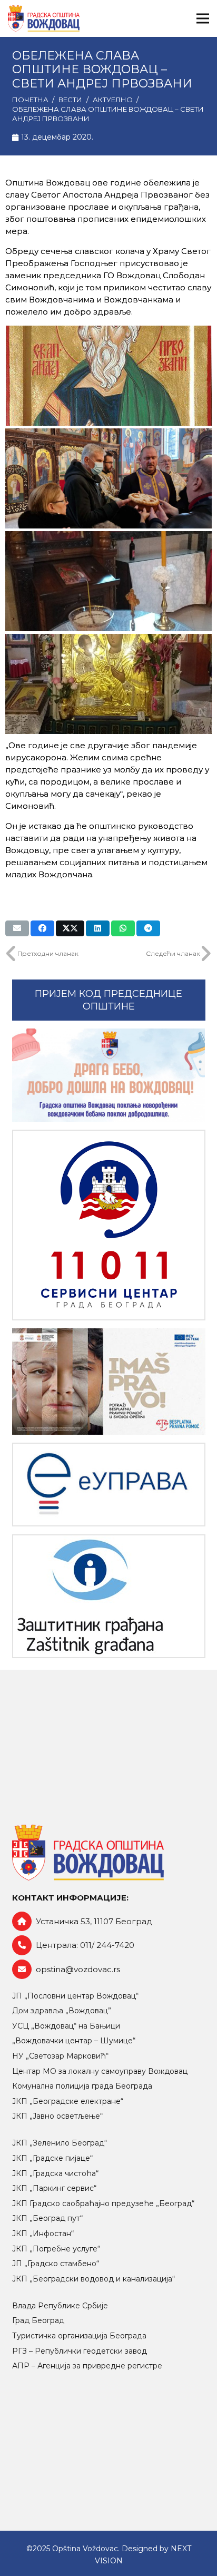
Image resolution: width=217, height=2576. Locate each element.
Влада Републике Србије (60, 2306)
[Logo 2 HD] (109, 1596)
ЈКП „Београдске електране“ (68, 2101)
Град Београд (38, 2320)
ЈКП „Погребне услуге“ (56, 2249)
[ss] (109, 1225)
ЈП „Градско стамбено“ (56, 2264)
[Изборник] (203, 18)
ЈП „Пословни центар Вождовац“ (75, 1996)
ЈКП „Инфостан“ (43, 2234)
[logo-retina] (44, 18)
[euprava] (109, 1485)
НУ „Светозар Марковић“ (60, 2056)
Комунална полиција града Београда (82, 2086)
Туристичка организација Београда (79, 2336)
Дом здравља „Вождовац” (62, 2011)
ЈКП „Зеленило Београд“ (60, 2143)
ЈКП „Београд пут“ (47, 2218)
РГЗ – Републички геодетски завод (80, 2351)
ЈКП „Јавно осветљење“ (57, 2116)
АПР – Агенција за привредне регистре (87, 2366)
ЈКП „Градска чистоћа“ (55, 2173)
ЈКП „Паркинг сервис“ (54, 2188)
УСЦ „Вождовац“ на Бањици (66, 2026)
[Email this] (17, 928)
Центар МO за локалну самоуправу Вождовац (100, 2071)
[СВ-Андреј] (108, 376)
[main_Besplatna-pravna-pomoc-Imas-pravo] (109, 1382)
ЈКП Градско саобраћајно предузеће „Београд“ (103, 2203)
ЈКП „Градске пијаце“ (52, 2158)
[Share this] (42, 928)
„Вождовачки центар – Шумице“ (74, 2041)
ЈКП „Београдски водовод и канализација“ (93, 2279)
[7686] (109, 1075)
